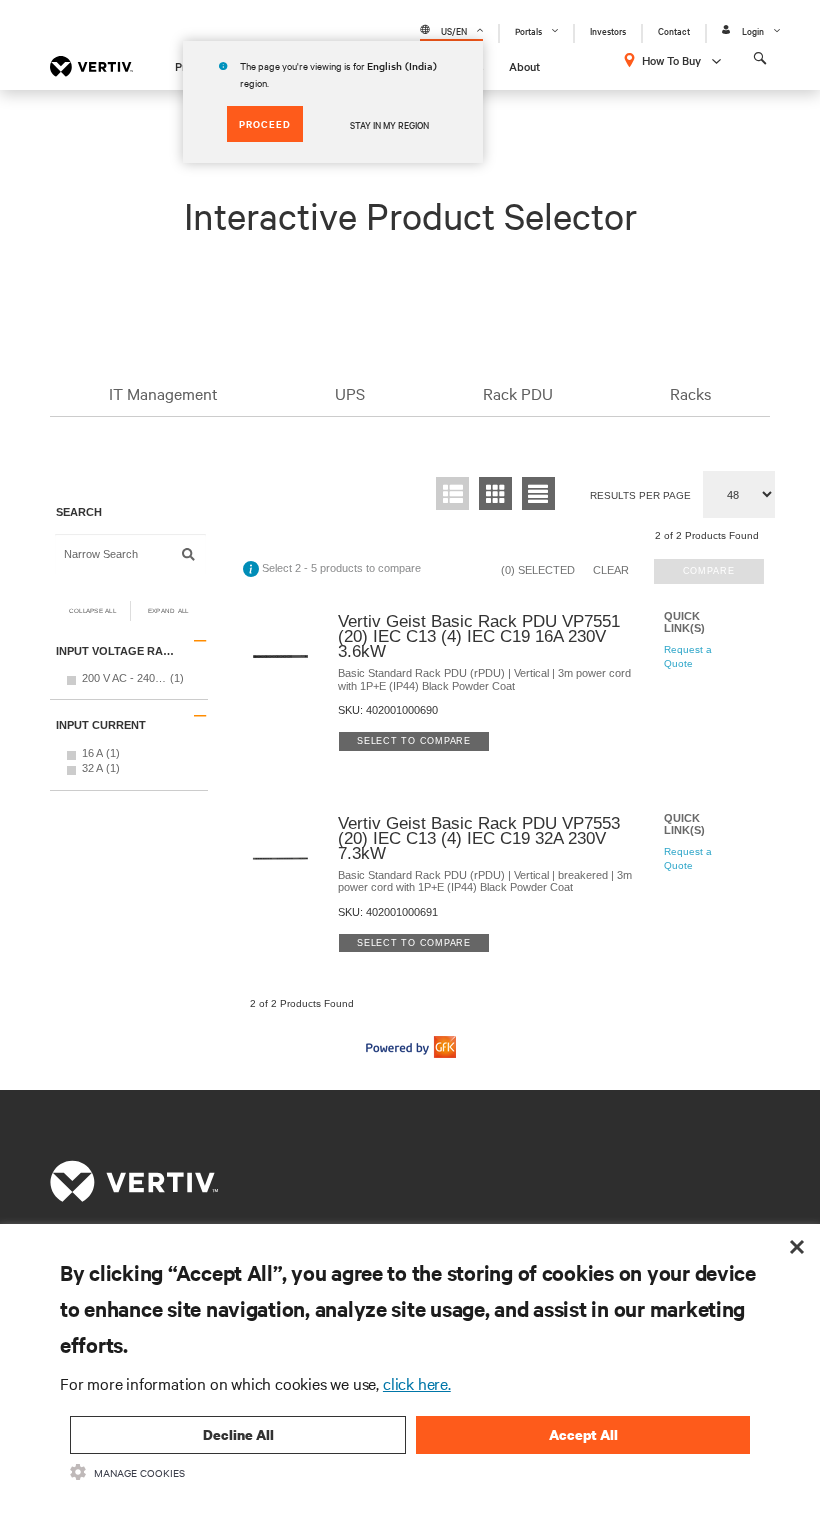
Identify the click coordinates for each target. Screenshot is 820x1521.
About (524, 66)
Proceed (265, 123)
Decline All (238, 1434)
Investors (608, 30)
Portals (528, 30)
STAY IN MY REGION (389, 124)
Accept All (583, 1434)
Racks (690, 393)
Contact (674, 30)
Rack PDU (518, 393)
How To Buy (671, 60)
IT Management (163, 393)
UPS (350, 393)
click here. (417, 1383)
